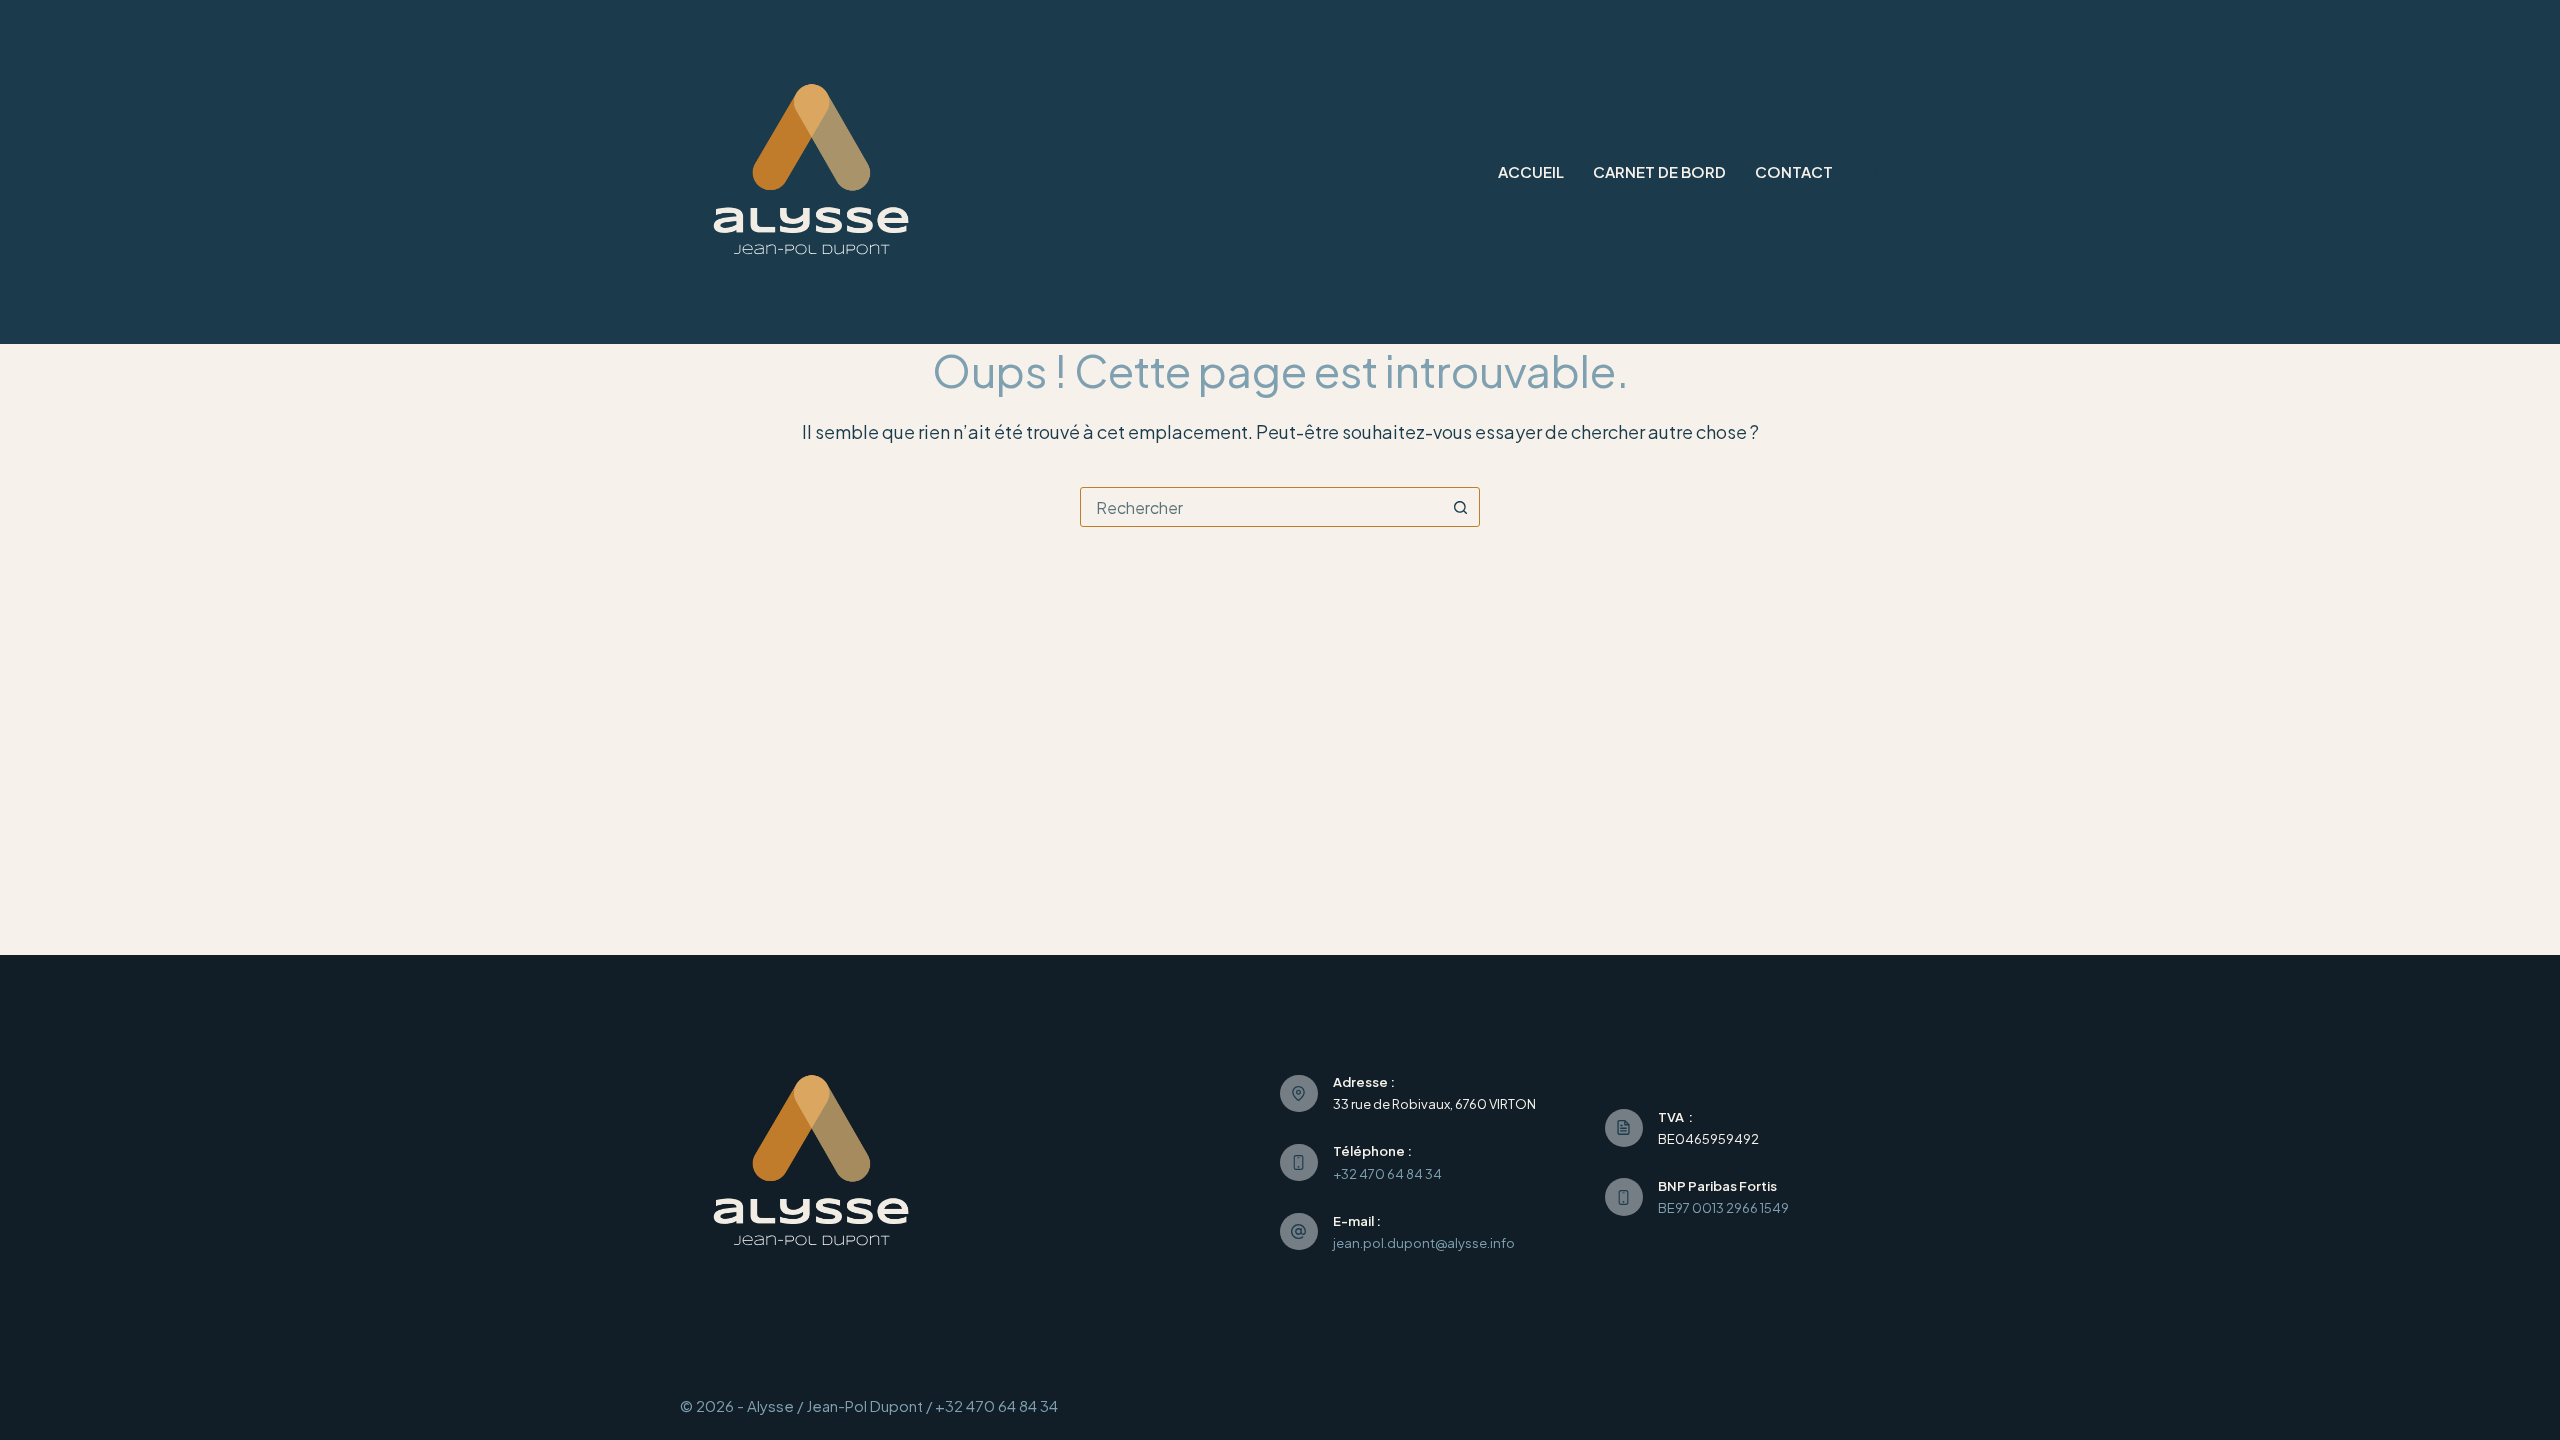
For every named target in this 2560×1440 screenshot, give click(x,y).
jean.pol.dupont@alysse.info (1424, 1243)
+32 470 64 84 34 (1387, 1174)
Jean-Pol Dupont (864, 1405)
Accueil (1531, 171)
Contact (1794, 171)
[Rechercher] (1872, 172)
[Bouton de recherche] (1460, 507)
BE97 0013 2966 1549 (1723, 1208)
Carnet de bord (1659, 171)
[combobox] (1261, 507)
